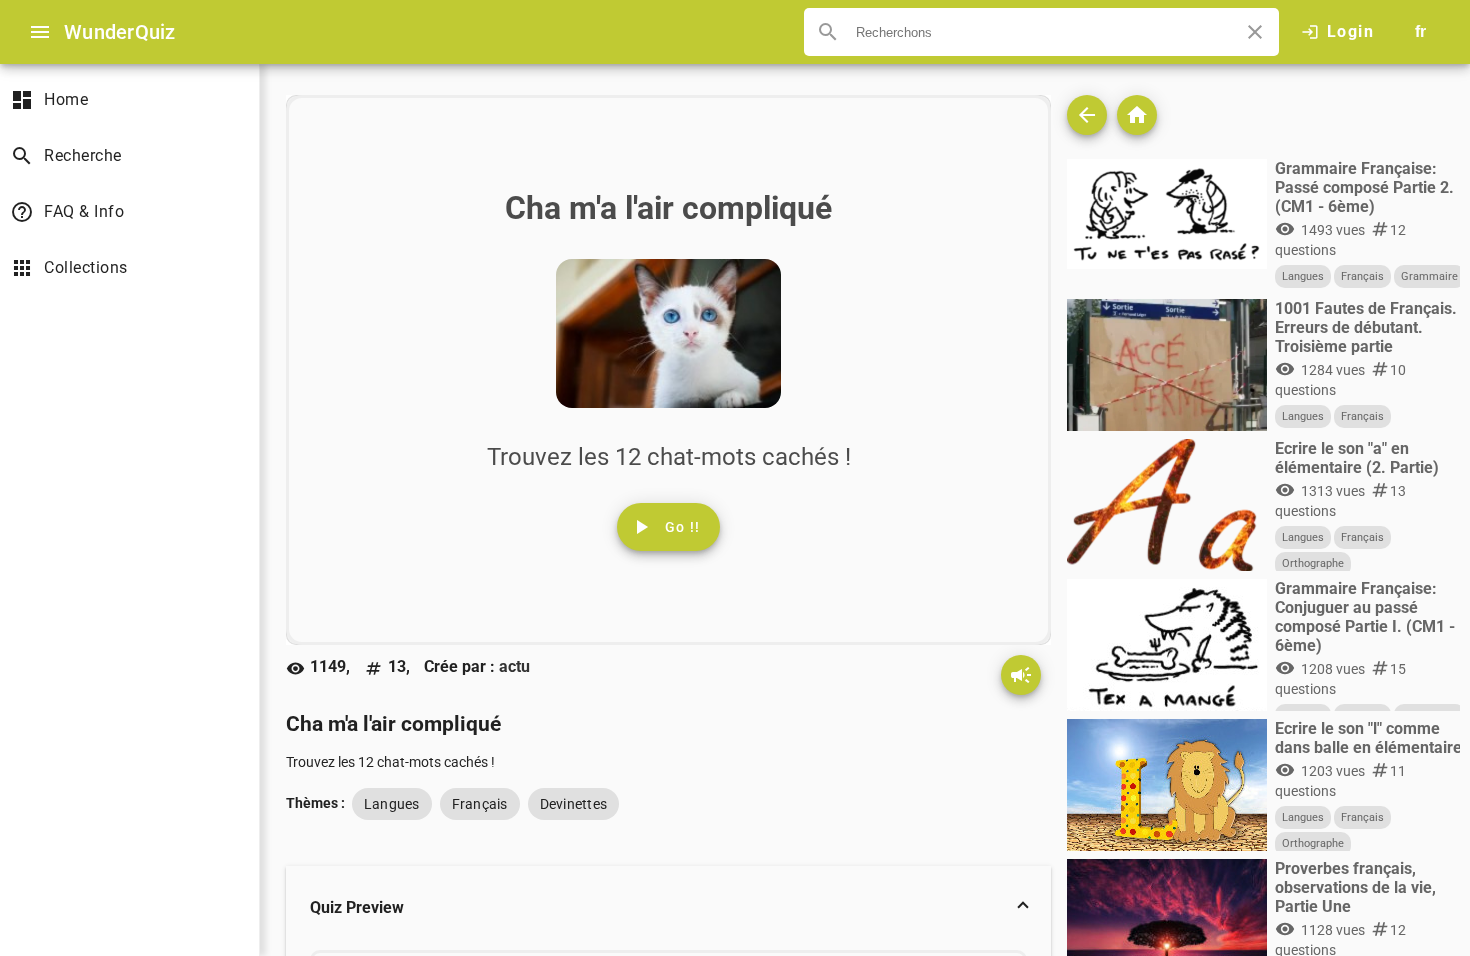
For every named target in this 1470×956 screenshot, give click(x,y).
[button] (668, 908)
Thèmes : (315, 803)
